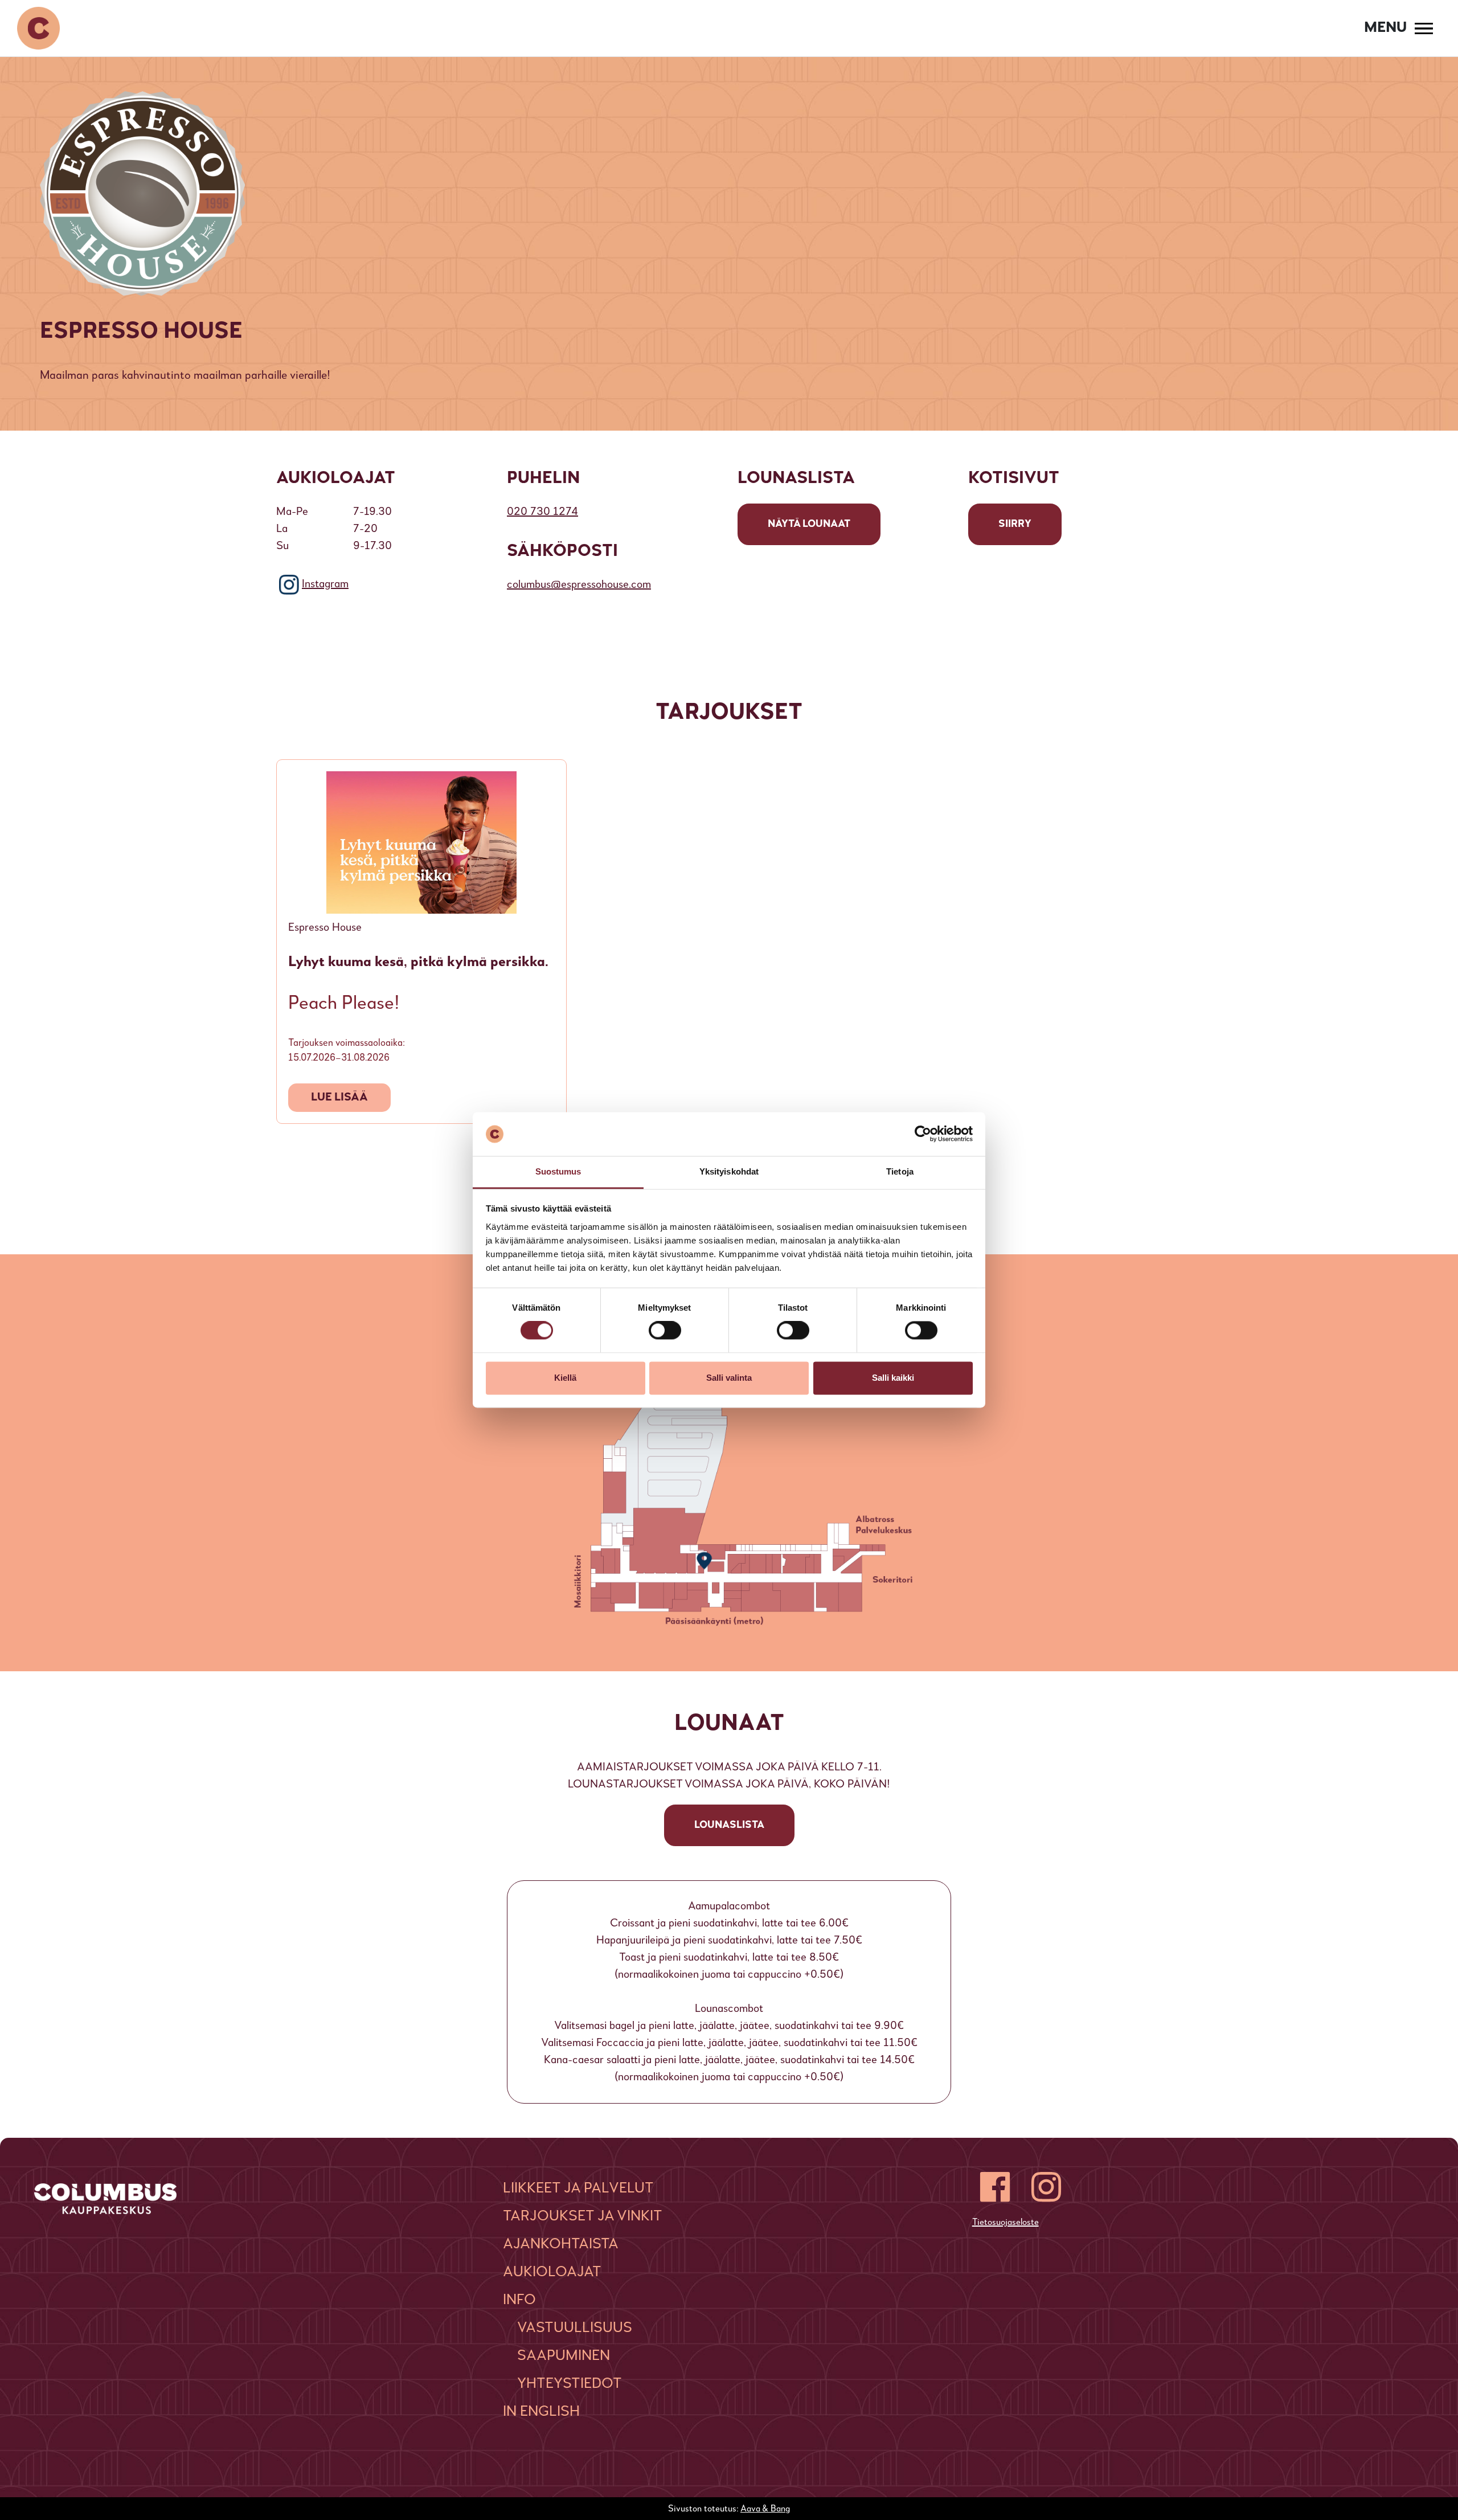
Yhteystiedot (570, 2384)
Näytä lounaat (809, 524)
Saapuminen (564, 2356)
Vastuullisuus (575, 2328)
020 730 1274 (542, 512)
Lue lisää (339, 1098)
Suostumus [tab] (558, 1171)
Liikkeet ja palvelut (578, 2188)
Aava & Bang (765, 2509)
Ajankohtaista (561, 2244)
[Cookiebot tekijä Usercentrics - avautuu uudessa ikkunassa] (923, 1134)
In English (541, 2412)
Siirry (1015, 524)
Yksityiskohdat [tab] (729, 1171)
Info (519, 2300)
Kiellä (565, 1378)
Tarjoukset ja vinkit (583, 2216)
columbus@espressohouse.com (579, 585)
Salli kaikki (893, 1378)
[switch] (665, 1331)
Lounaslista (729, 1825)
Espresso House (325, 928)
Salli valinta (729, 1378)
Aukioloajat (552, 2272)
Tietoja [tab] (900, 1171)
